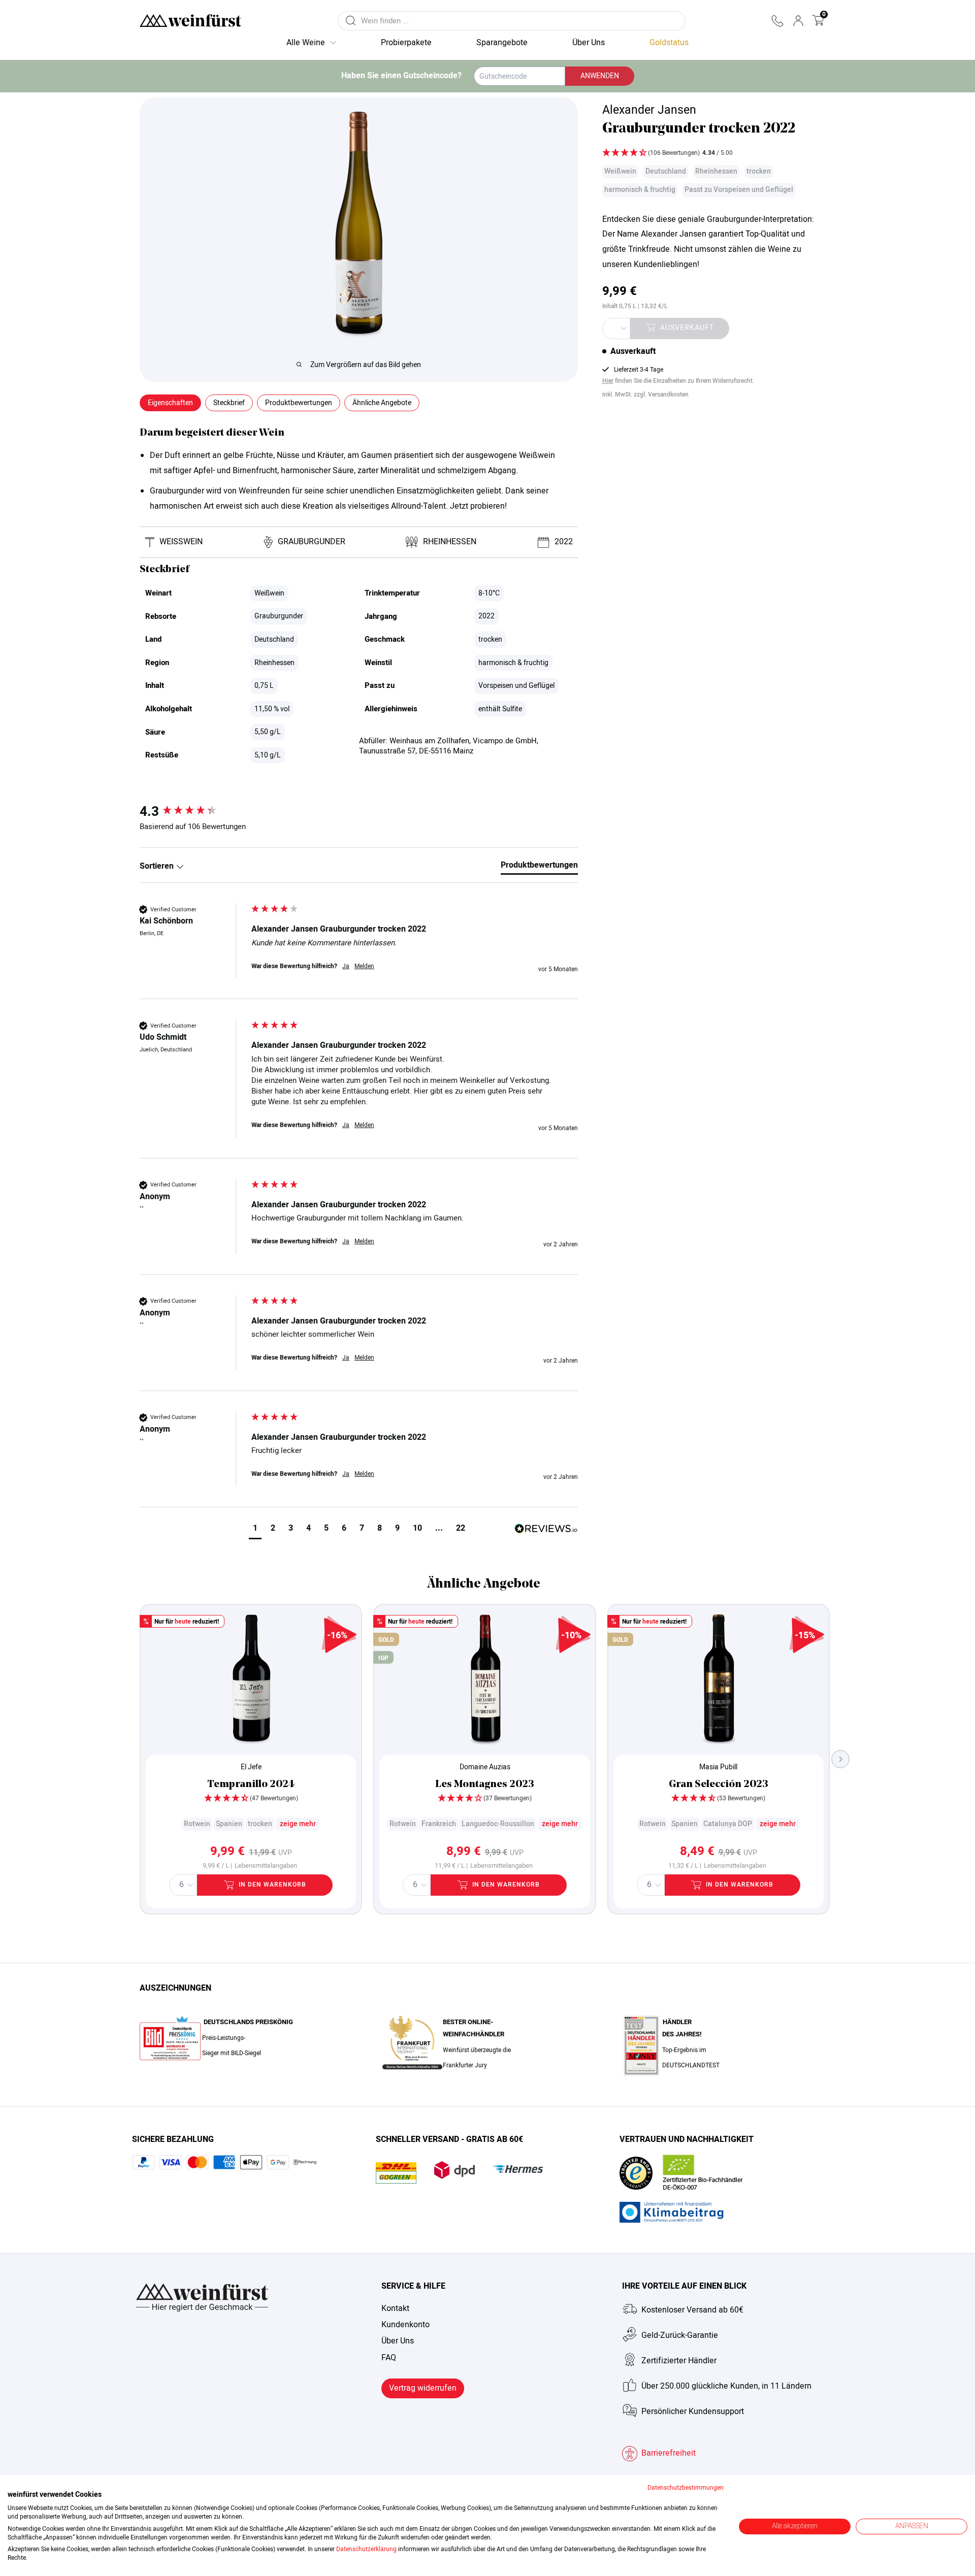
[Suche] (351, 21)
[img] (714, 154)
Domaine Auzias (485, 1767)
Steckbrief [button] (229, 403)
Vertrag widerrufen (423, 2388)
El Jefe (251, 1767)
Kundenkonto (405, 2325)
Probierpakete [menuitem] (406, 43)
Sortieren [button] (158, 866)
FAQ (389, 2358)
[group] (193, 812)
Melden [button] (364, 966)
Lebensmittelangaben (266, 1866)
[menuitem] (669, 43)
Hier (608, 381)
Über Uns (398, 2341)
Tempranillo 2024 (251, 1785)
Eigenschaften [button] (170, 403)
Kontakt (395, 2308)
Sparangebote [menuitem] (502, 43)
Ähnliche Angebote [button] (382, 403)
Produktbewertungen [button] (299, 403)
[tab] (539, 867)
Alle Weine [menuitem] (306, 43)
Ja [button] (346, 966)
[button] (777, 21)
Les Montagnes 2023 (485, 1785)
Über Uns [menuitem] (589, 43)
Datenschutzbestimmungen (686, 2488)
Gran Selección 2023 (719, 1785)
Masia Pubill (718, 1767)
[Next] (841, 1759)
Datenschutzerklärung (366, 2549)
